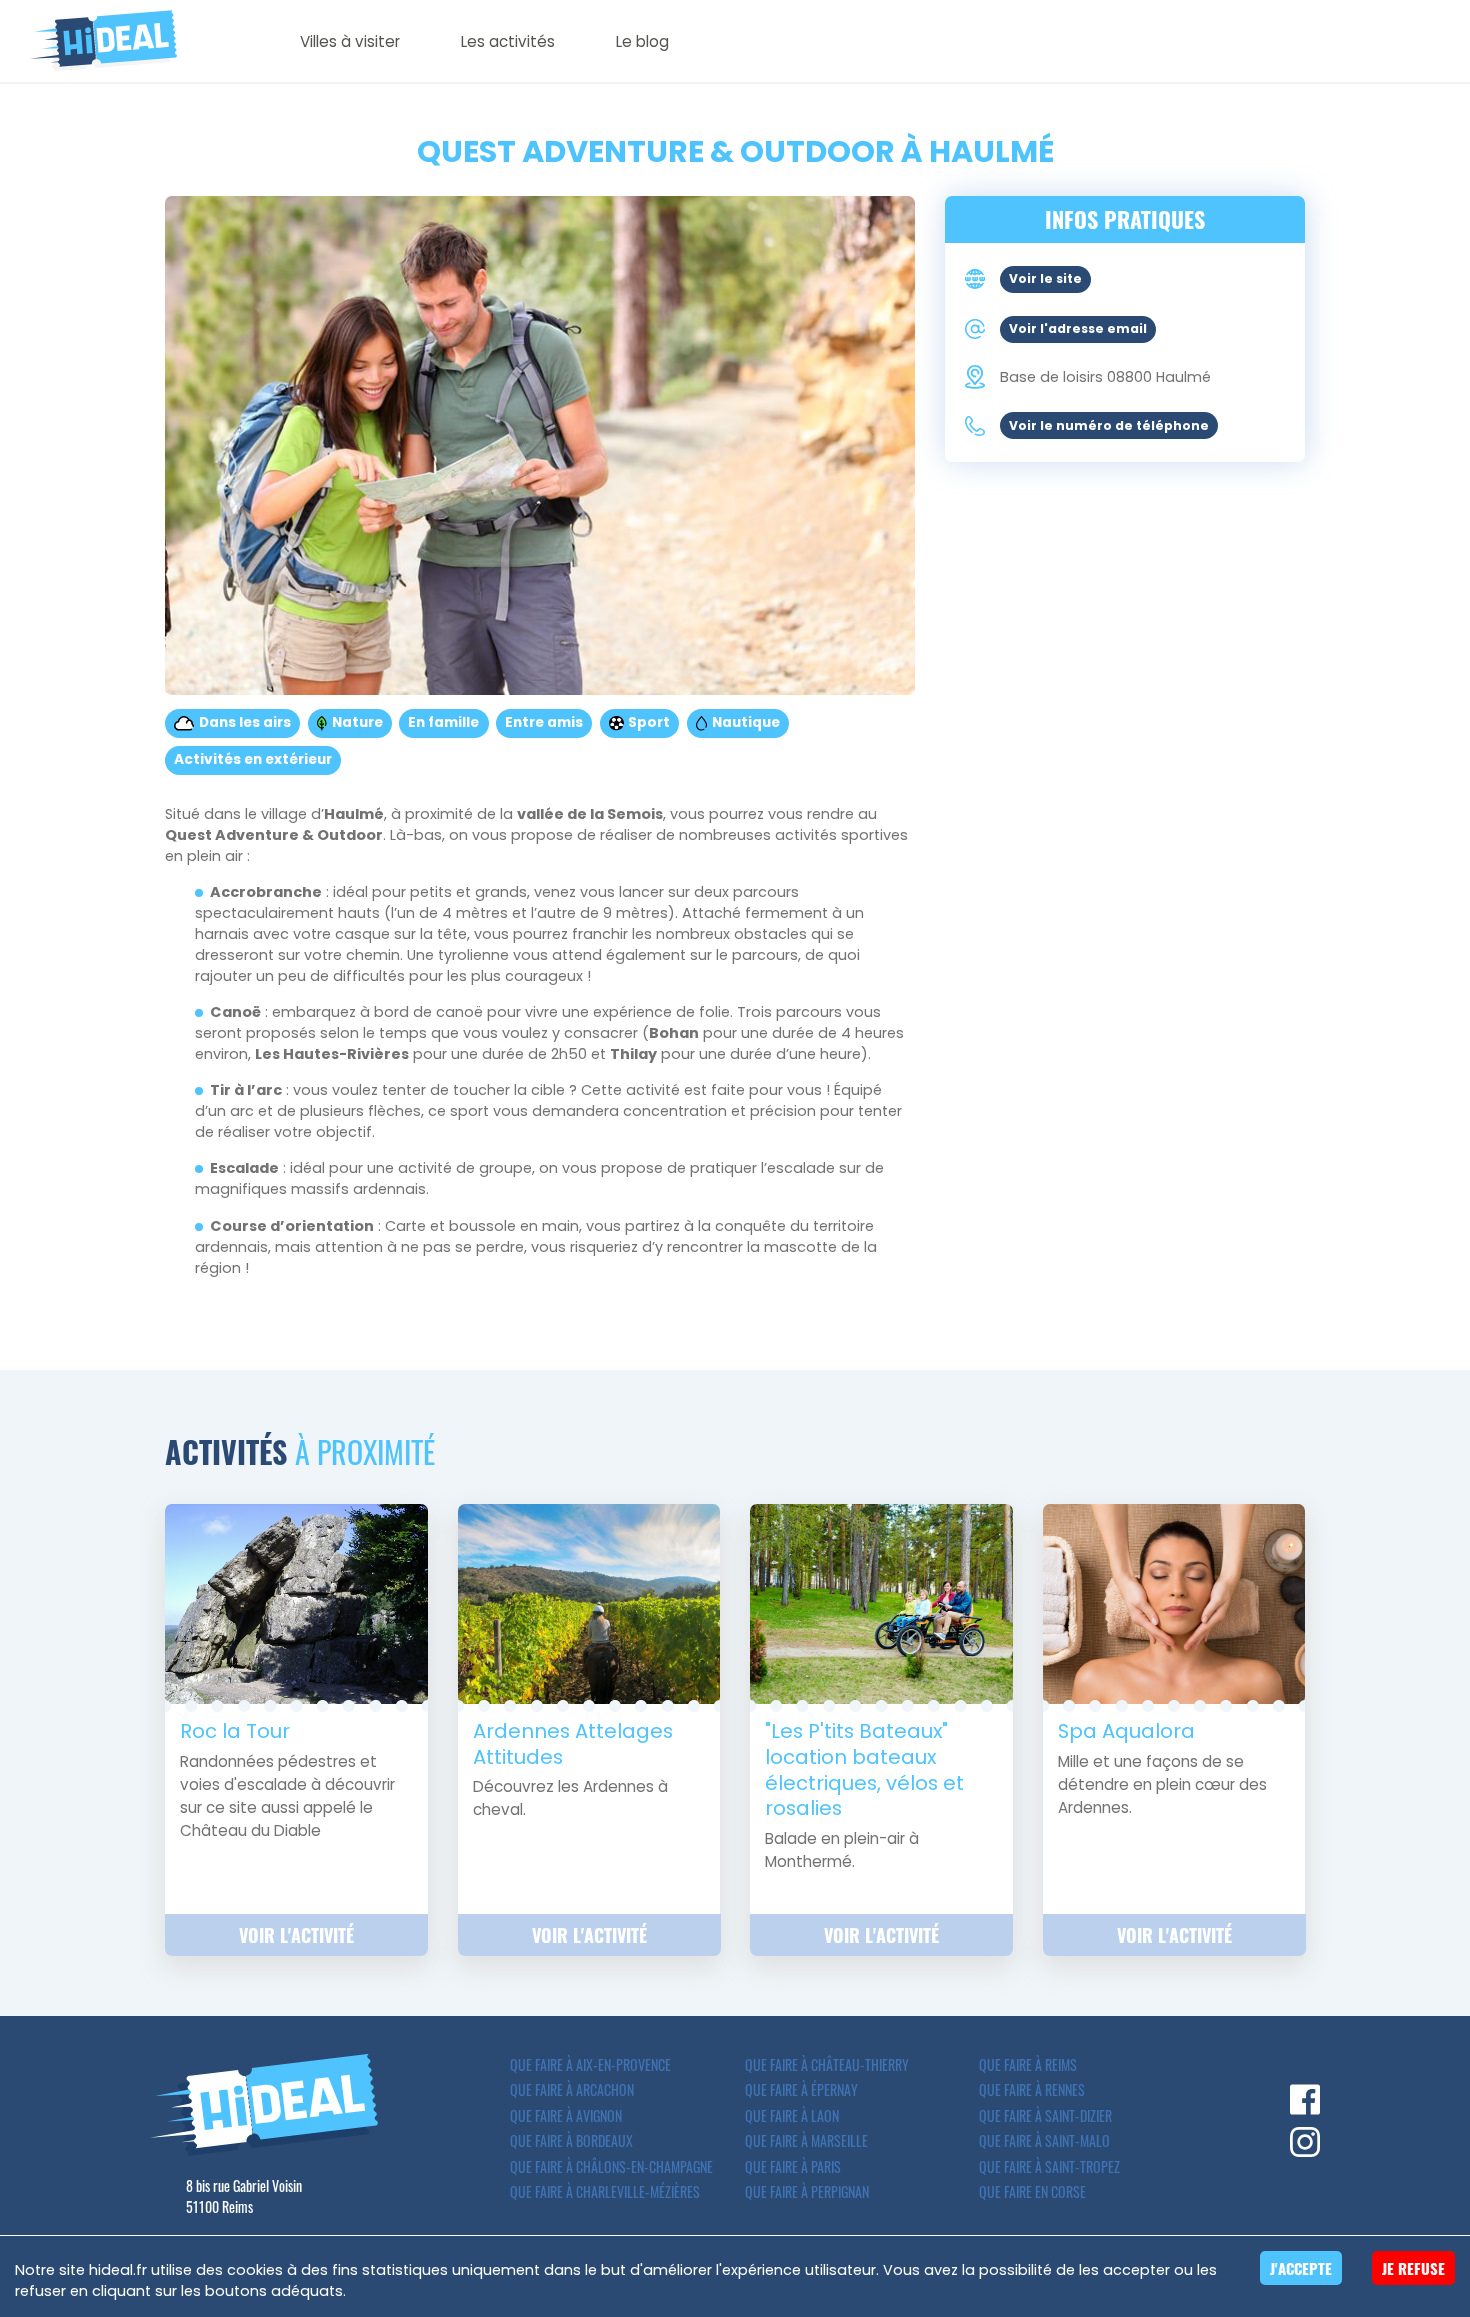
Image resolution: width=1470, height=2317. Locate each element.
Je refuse (1413, 2268)
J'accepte (1301, 2268)
